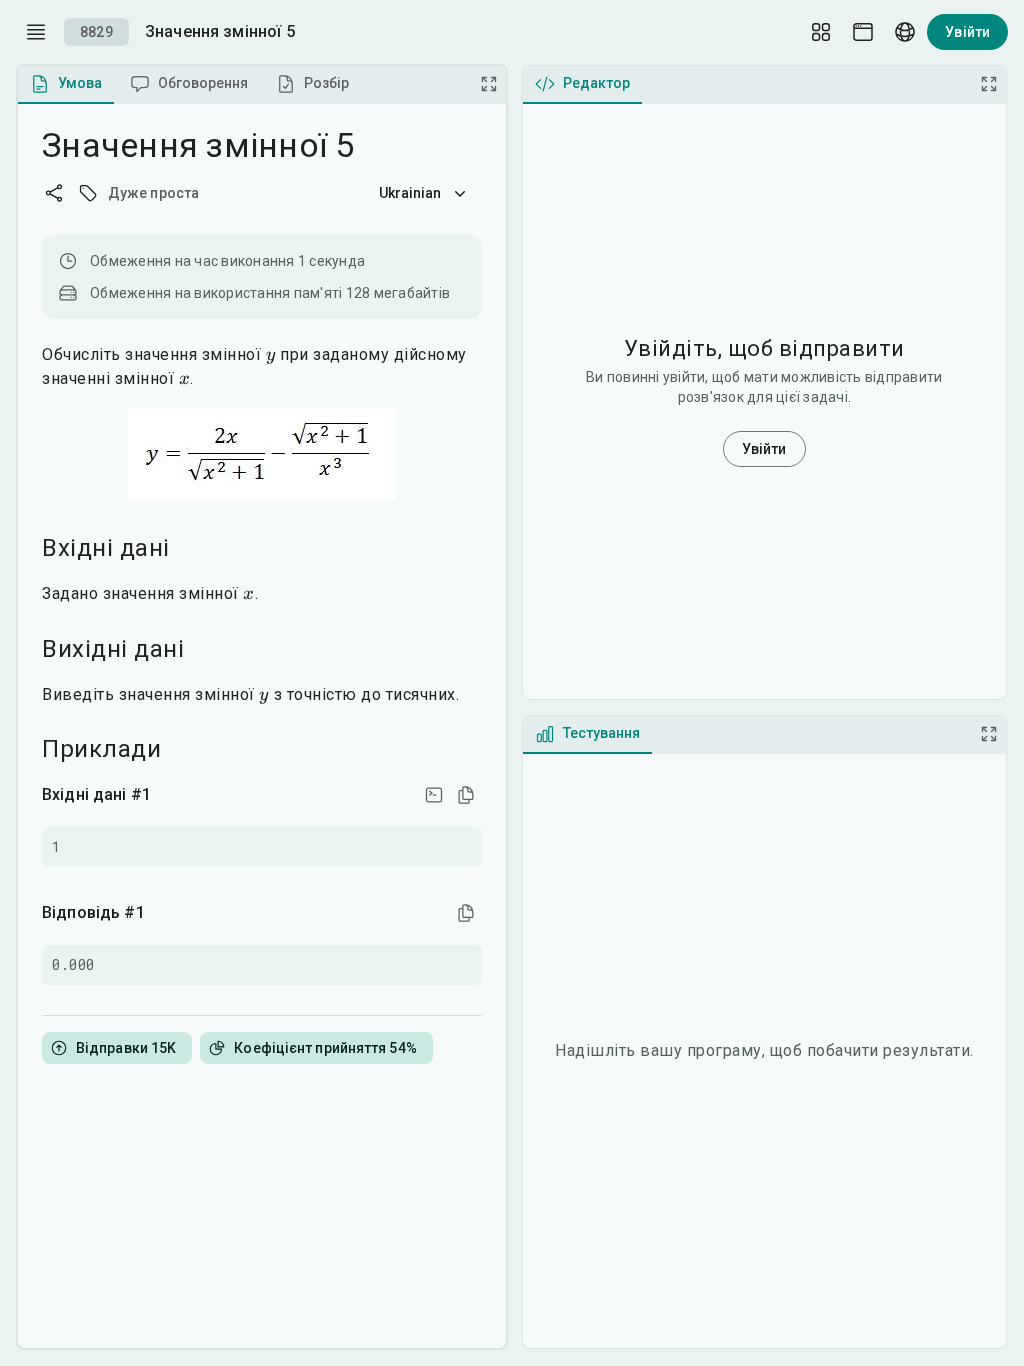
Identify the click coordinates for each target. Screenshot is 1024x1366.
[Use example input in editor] (434, 795)
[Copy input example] (466, 795)
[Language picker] (905, 32)
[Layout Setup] (821, 32)
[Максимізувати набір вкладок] (489, 84)
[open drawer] (36, 32)
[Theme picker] (863, 32)
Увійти (967, 32)
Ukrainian (410, 193)
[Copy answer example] (466, 913)
